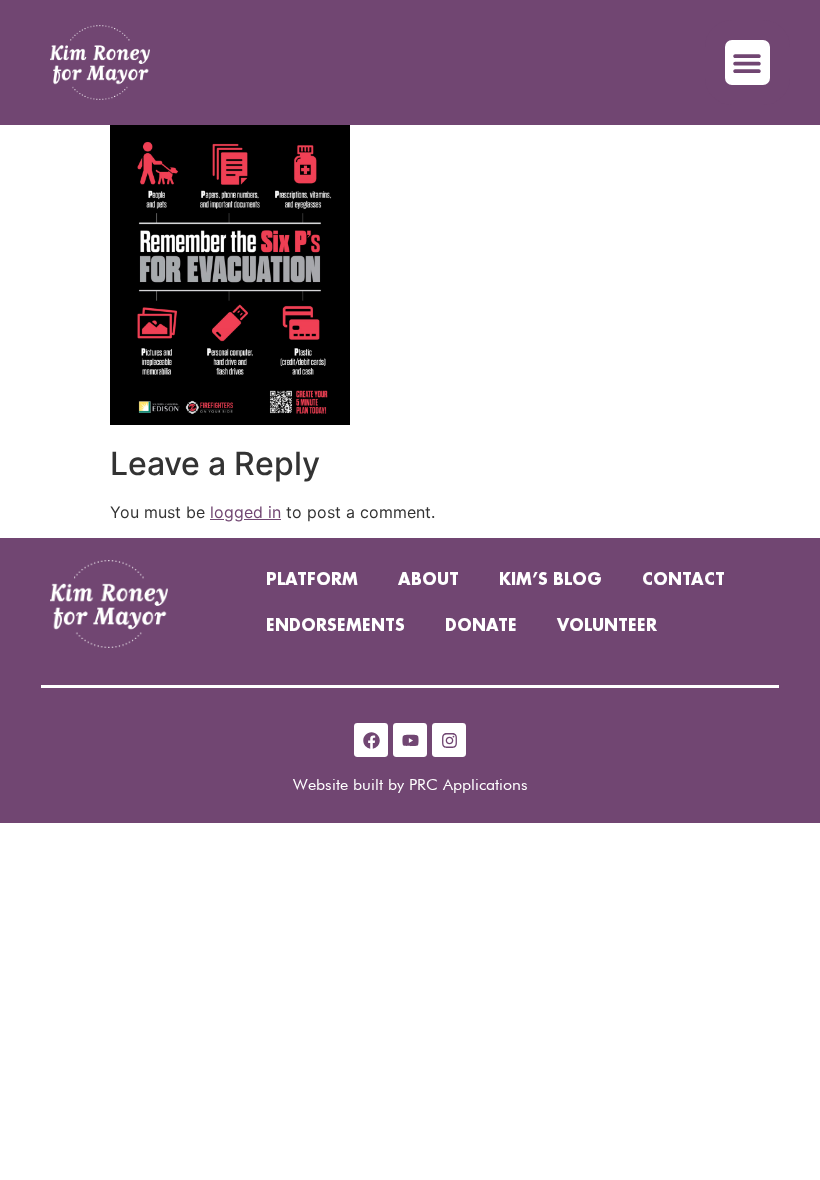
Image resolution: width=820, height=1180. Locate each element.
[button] (747, 62)
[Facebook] (371, 740)
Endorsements (335, 626)
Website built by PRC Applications (410, 784)
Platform (312, 580)
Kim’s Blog (550, 580)
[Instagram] (449, 740)
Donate (481, 626)
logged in (245, 512)
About (428, 580)
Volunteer (607, 626)
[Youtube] (410, 740)
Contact (683, 580)
